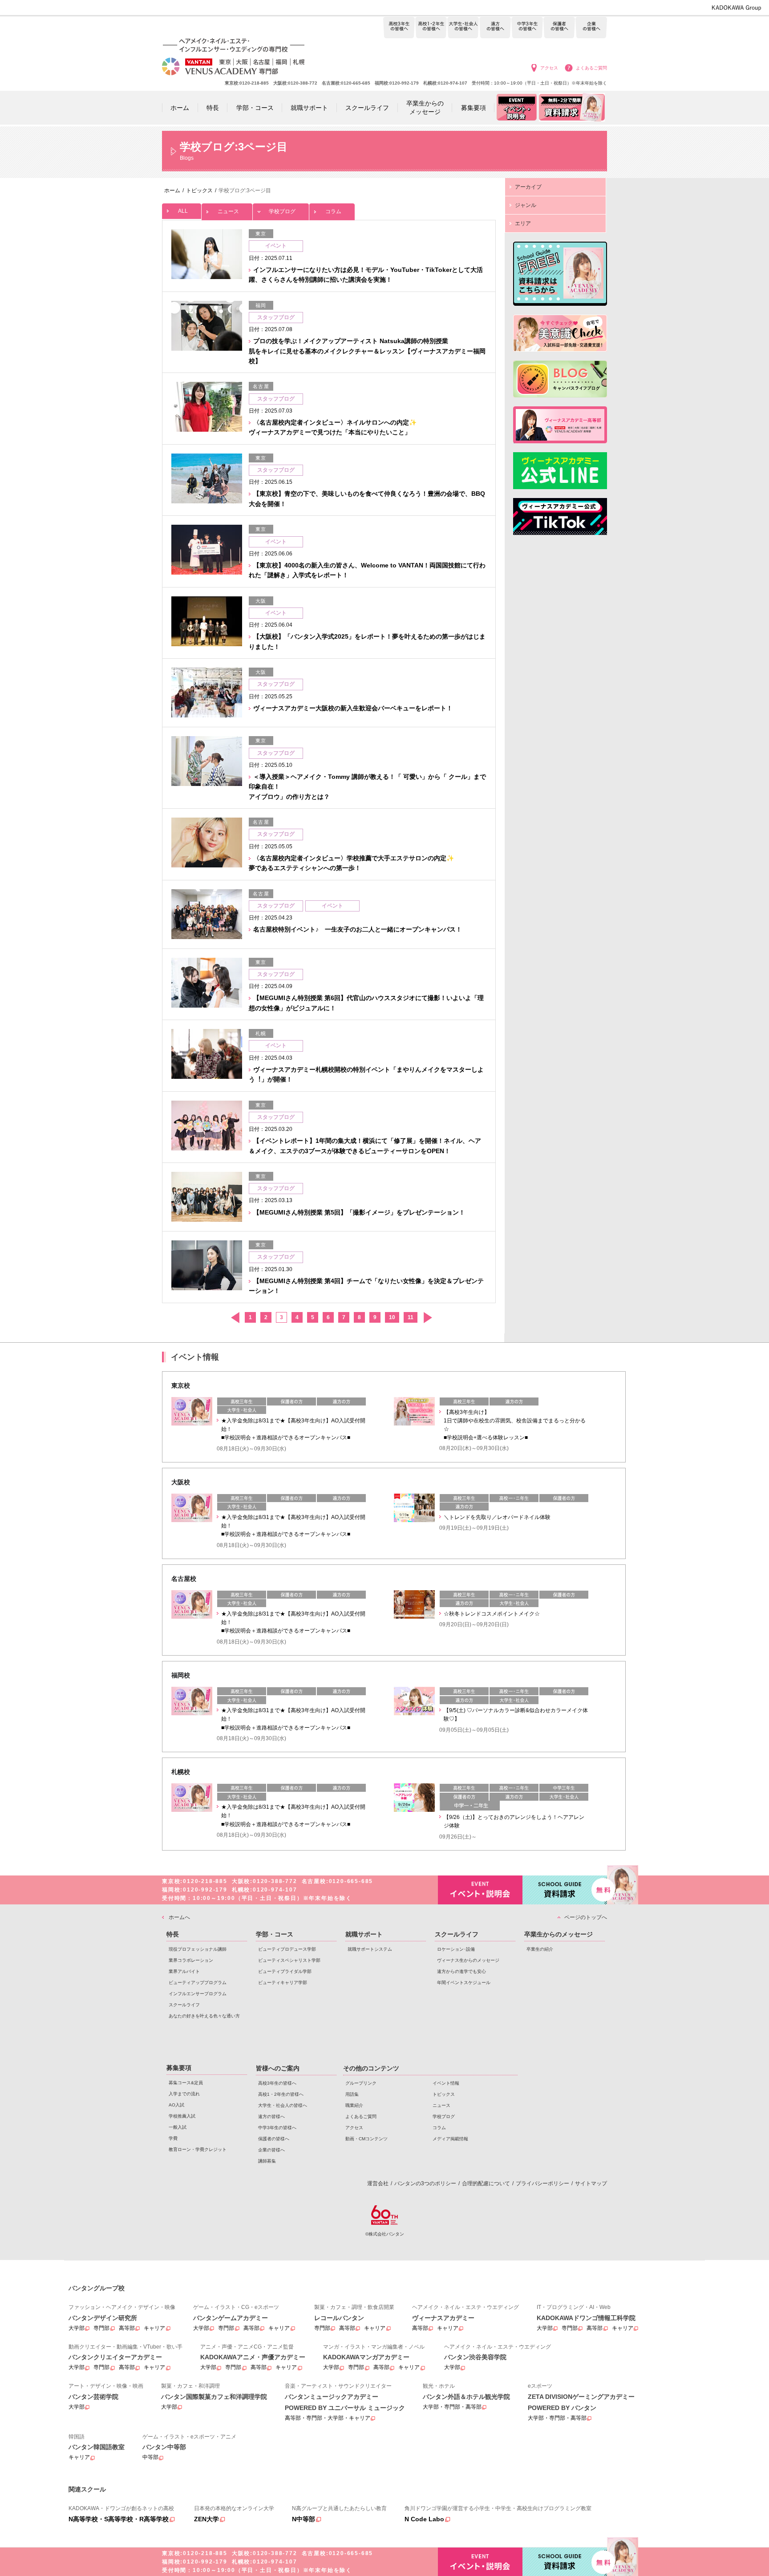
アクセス (549, 68)
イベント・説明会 (480, 1890)
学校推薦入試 (182, 2116)
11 (411, 1317)
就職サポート (364, 1934)
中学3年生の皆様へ (527, 28)
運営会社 (378, 2183)
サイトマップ (591, 2183)
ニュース (228, 211)
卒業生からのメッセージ (559, 1934)
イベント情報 (446, 2083)
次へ (427, 1318)
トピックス (444, 2094)
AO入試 (176, 2105)
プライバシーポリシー (542, 2183)
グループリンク (361, 2083)
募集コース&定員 (186, 2083)
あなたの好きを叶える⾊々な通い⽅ (204, 2016)
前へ (235, 1318)
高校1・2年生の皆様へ (431, 28)
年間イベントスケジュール (464, 1983)
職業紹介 (354, 2105)
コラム (333, 211)
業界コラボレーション (191, 1960)
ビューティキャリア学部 (283, 1983)
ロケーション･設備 (456, 1949)
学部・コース (275, 1934)
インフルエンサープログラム (198, 1994)
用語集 (352, 2094)
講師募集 (267, 2161)
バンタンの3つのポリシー (425, 2183)
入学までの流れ (184, 2094)
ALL (183, 211)
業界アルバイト (184, 1971)
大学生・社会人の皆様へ (463, 28)
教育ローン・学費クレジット (198, 2149)
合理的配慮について (486, 2183)
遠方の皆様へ (495, 28)
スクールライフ (184, 2005)
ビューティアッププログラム (198, 1983)
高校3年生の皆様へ (399, 28)
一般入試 (178, 2127)
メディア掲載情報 (450, 2139)
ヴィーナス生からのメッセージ (468, 1960)
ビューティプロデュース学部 (287, 1949)
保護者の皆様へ (559, 28)
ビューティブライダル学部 (285, 1971)
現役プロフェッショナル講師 (198, 1949)
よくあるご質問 (591, 68)
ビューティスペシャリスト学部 (289, 1960)
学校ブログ (282, 211)
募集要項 (179, 2068)
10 (392, 1317)
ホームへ (179, 1917)
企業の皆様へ (591, 28)
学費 (173, 2138)
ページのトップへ (586, 1917)
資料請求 (565, 1890)
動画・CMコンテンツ (366, 2139)
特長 (173, 1934)
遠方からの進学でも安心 (461, 1971)
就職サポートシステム (370, 1949)
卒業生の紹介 (540, 1949)
